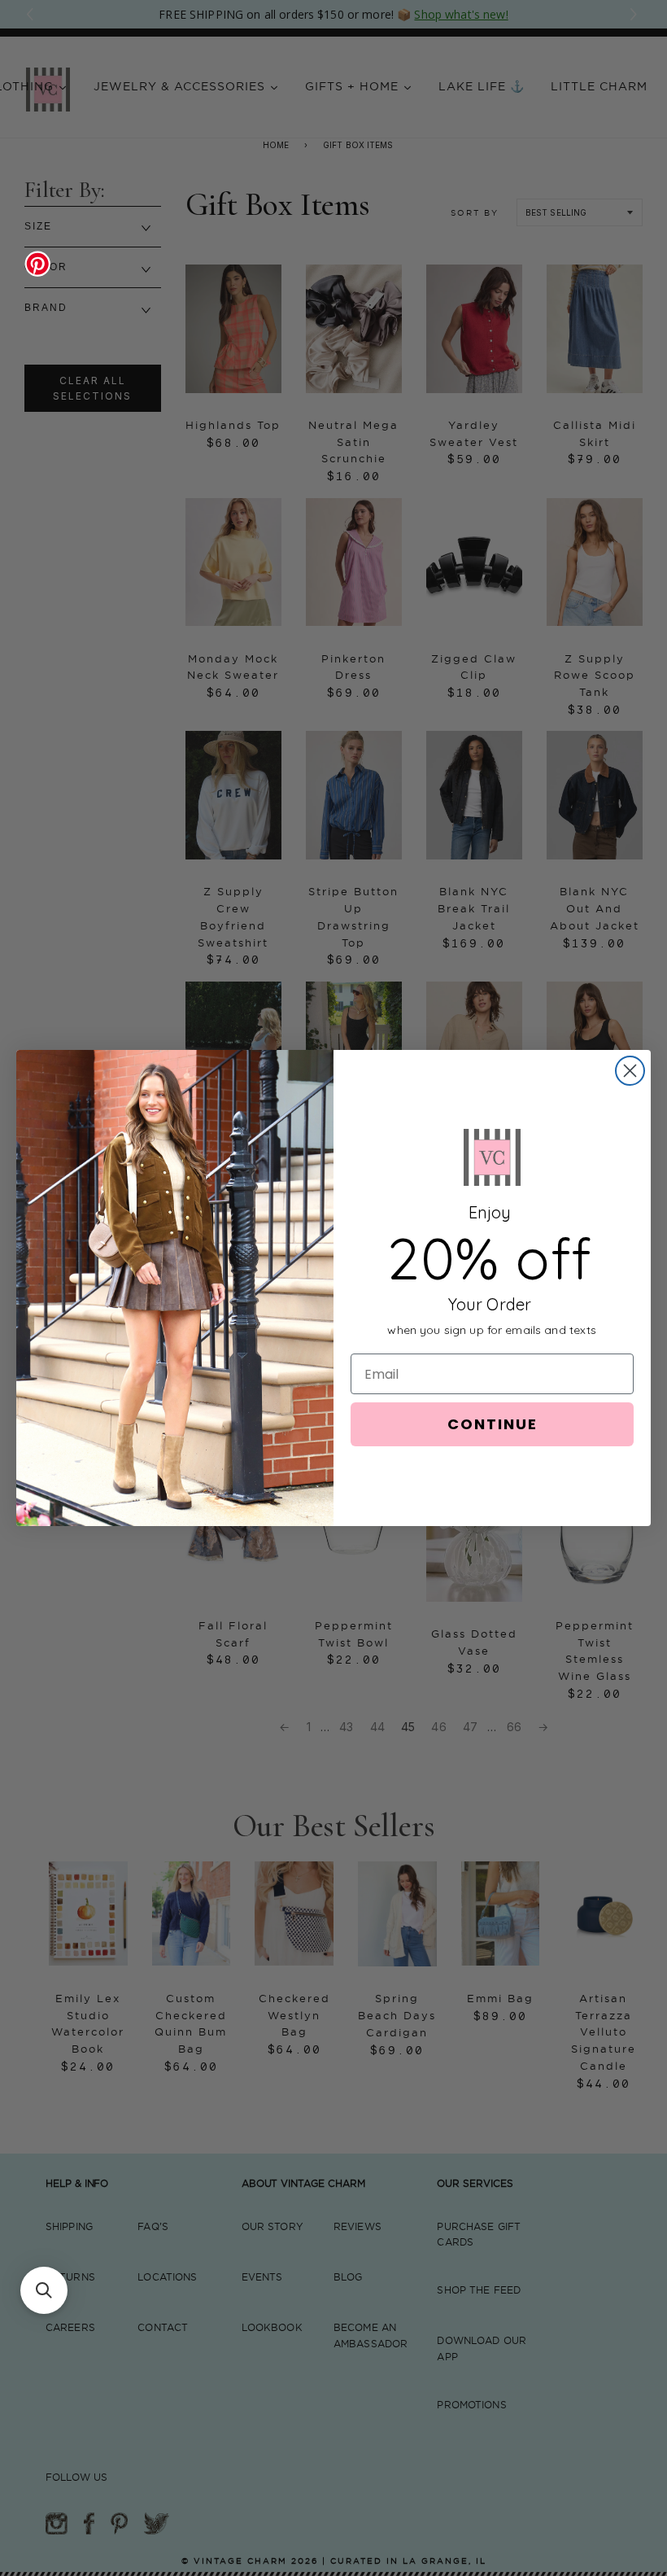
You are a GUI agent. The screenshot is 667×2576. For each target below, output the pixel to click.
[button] (44, 2290)
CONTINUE (493, 1424)
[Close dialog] (630, 1071)
